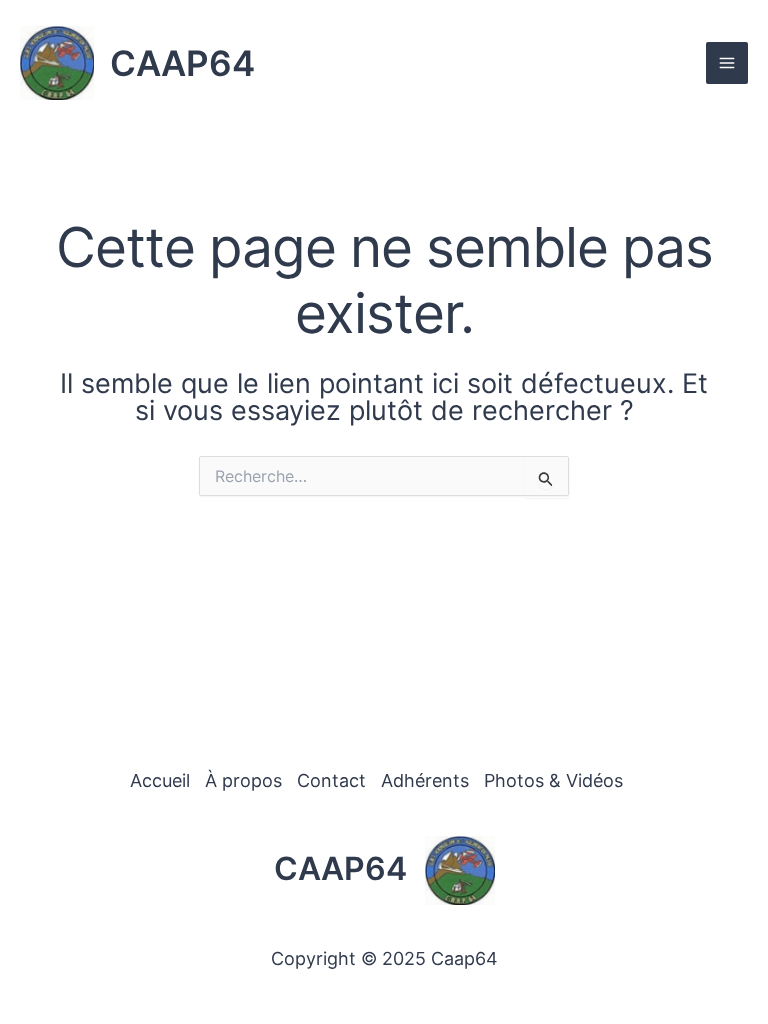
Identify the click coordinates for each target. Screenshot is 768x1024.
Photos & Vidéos (553, 780)
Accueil (160, 780)
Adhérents (425, 780)
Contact (331, 780)
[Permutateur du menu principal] (727, 63)
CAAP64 (182, 63)
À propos (243, 780)
